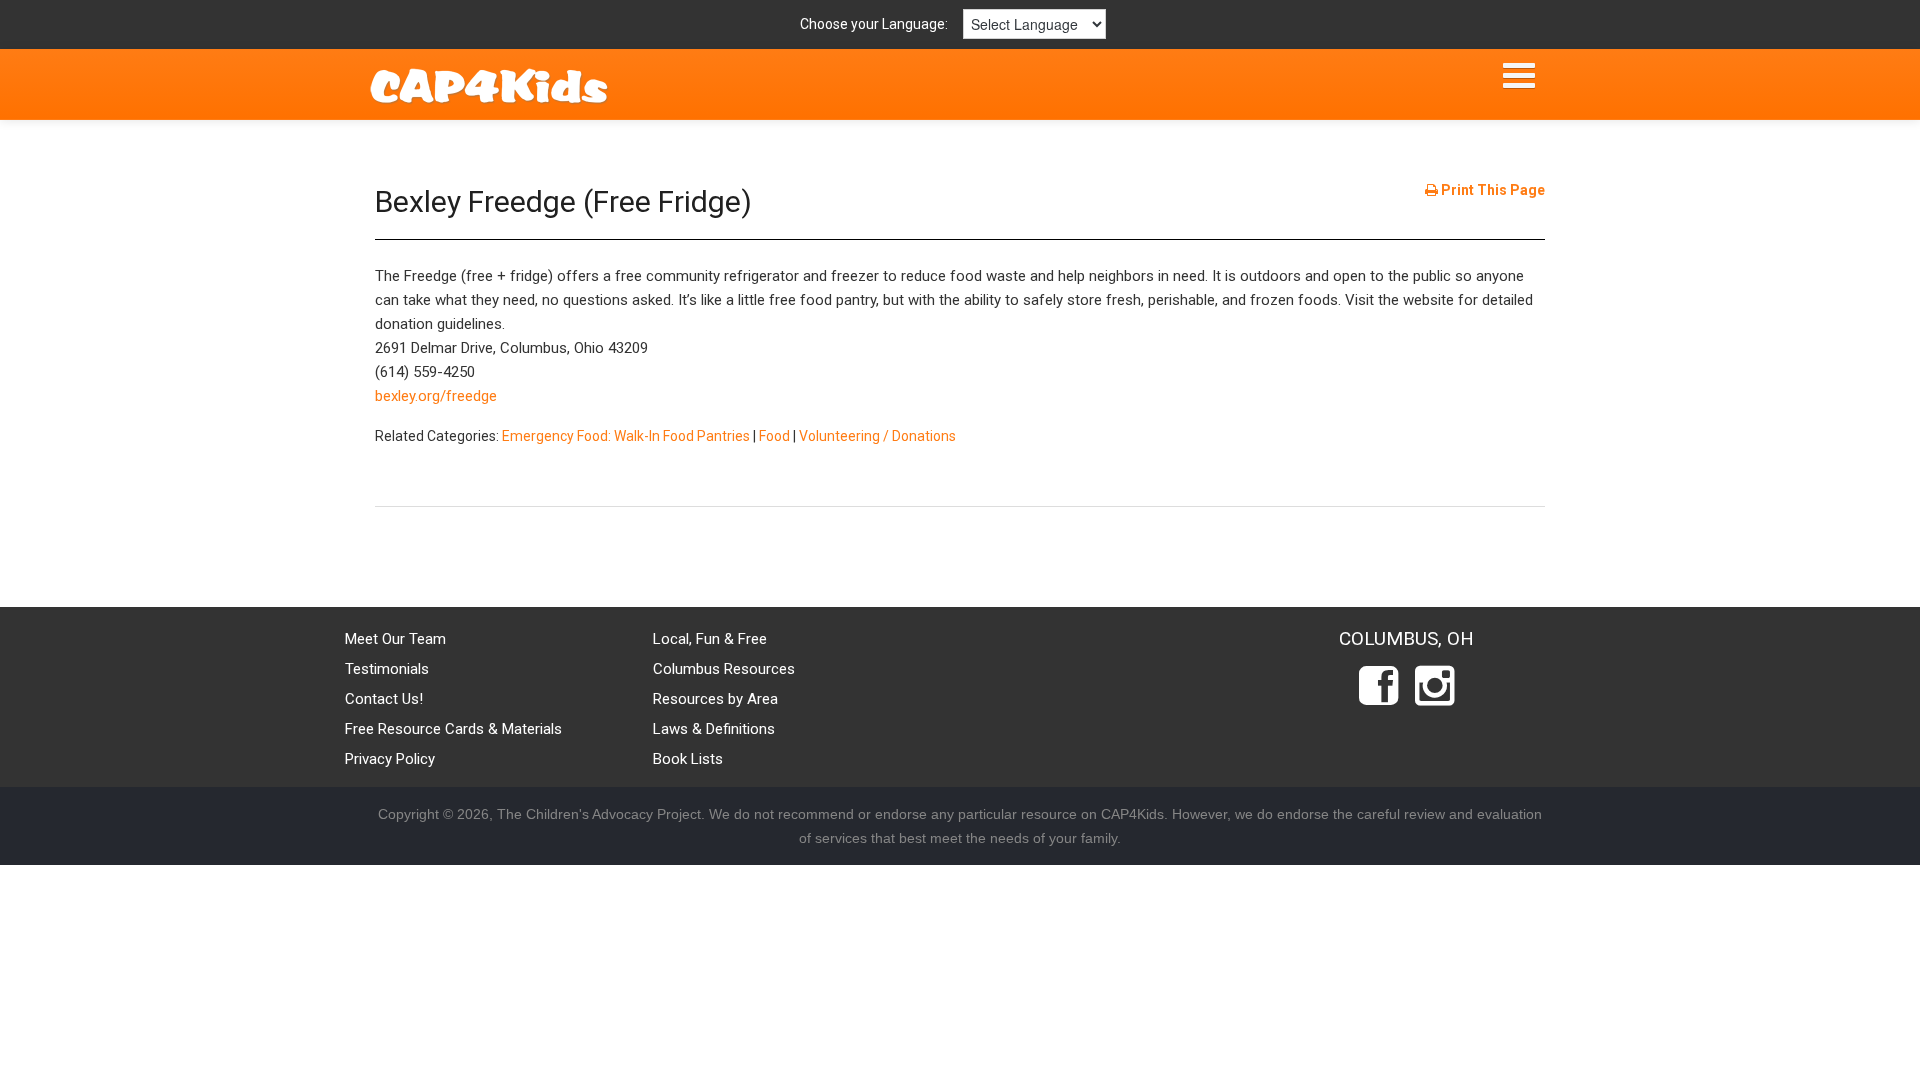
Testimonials (387, 669)
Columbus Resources (724, 669)
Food (774, 436)
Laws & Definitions (714, 729)
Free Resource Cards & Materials (453, 729)
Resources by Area (715, 699)
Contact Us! (384, 699)
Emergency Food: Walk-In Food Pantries (626, 436)
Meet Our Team (395, 639)
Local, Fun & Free (710, 639)
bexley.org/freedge (436, 396)
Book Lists (688, 759)
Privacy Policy (390, 759)
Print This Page (1491, 190)
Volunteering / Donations (877, 436)
